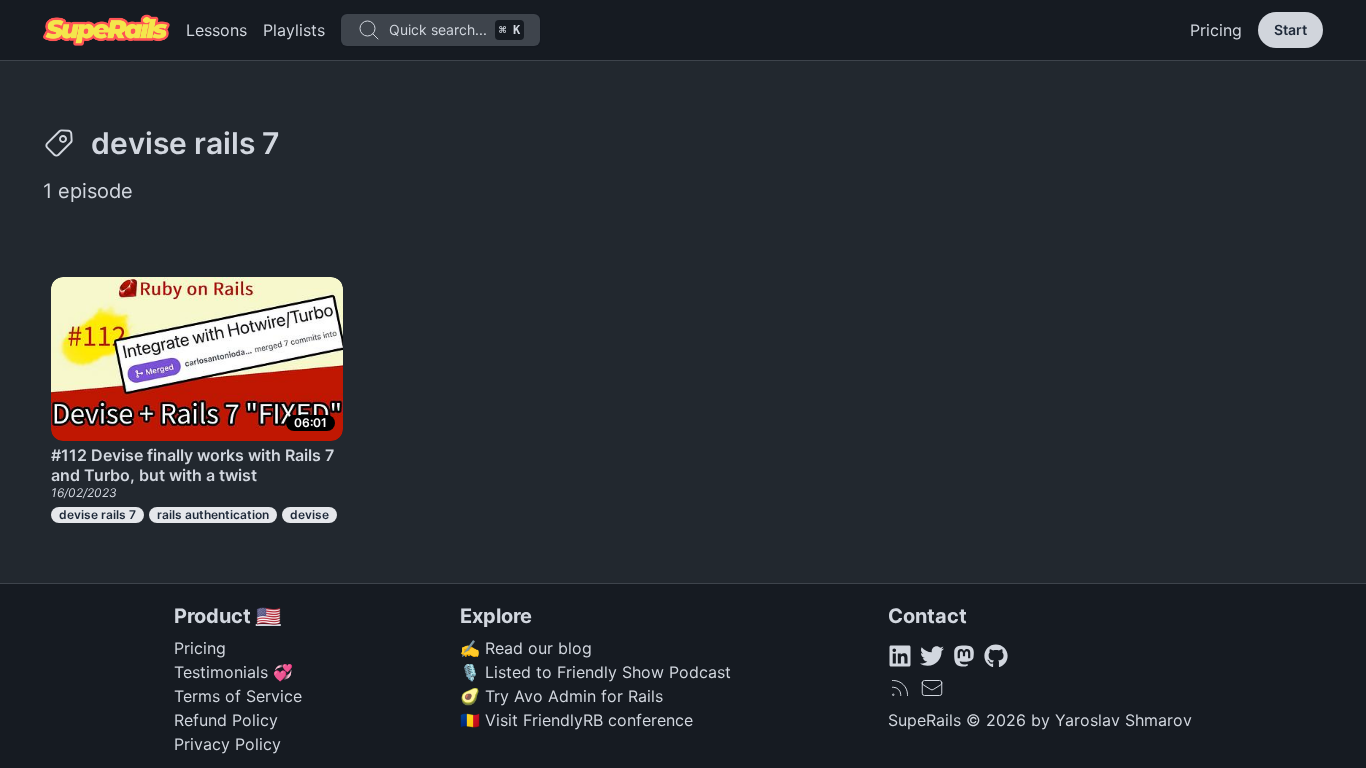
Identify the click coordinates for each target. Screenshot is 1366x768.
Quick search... (454, 29)
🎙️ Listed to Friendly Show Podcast (595, 672)
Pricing (1216, 30)
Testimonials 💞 (233, 672)
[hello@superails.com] (932, 688)
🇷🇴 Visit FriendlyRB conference (576, 720)
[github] (996, 656)
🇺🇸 (268, 616)
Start (1290, 29)
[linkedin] (900, 656)
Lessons (216, 30)
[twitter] (932, 656)
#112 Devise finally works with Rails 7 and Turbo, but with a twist (192, 465)
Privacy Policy (227, 744)
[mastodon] (964, 656)
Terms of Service (238, 696)
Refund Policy (226, 720)
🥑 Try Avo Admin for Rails (561, 696)
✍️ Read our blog (526, 648)
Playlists (294, 30)
